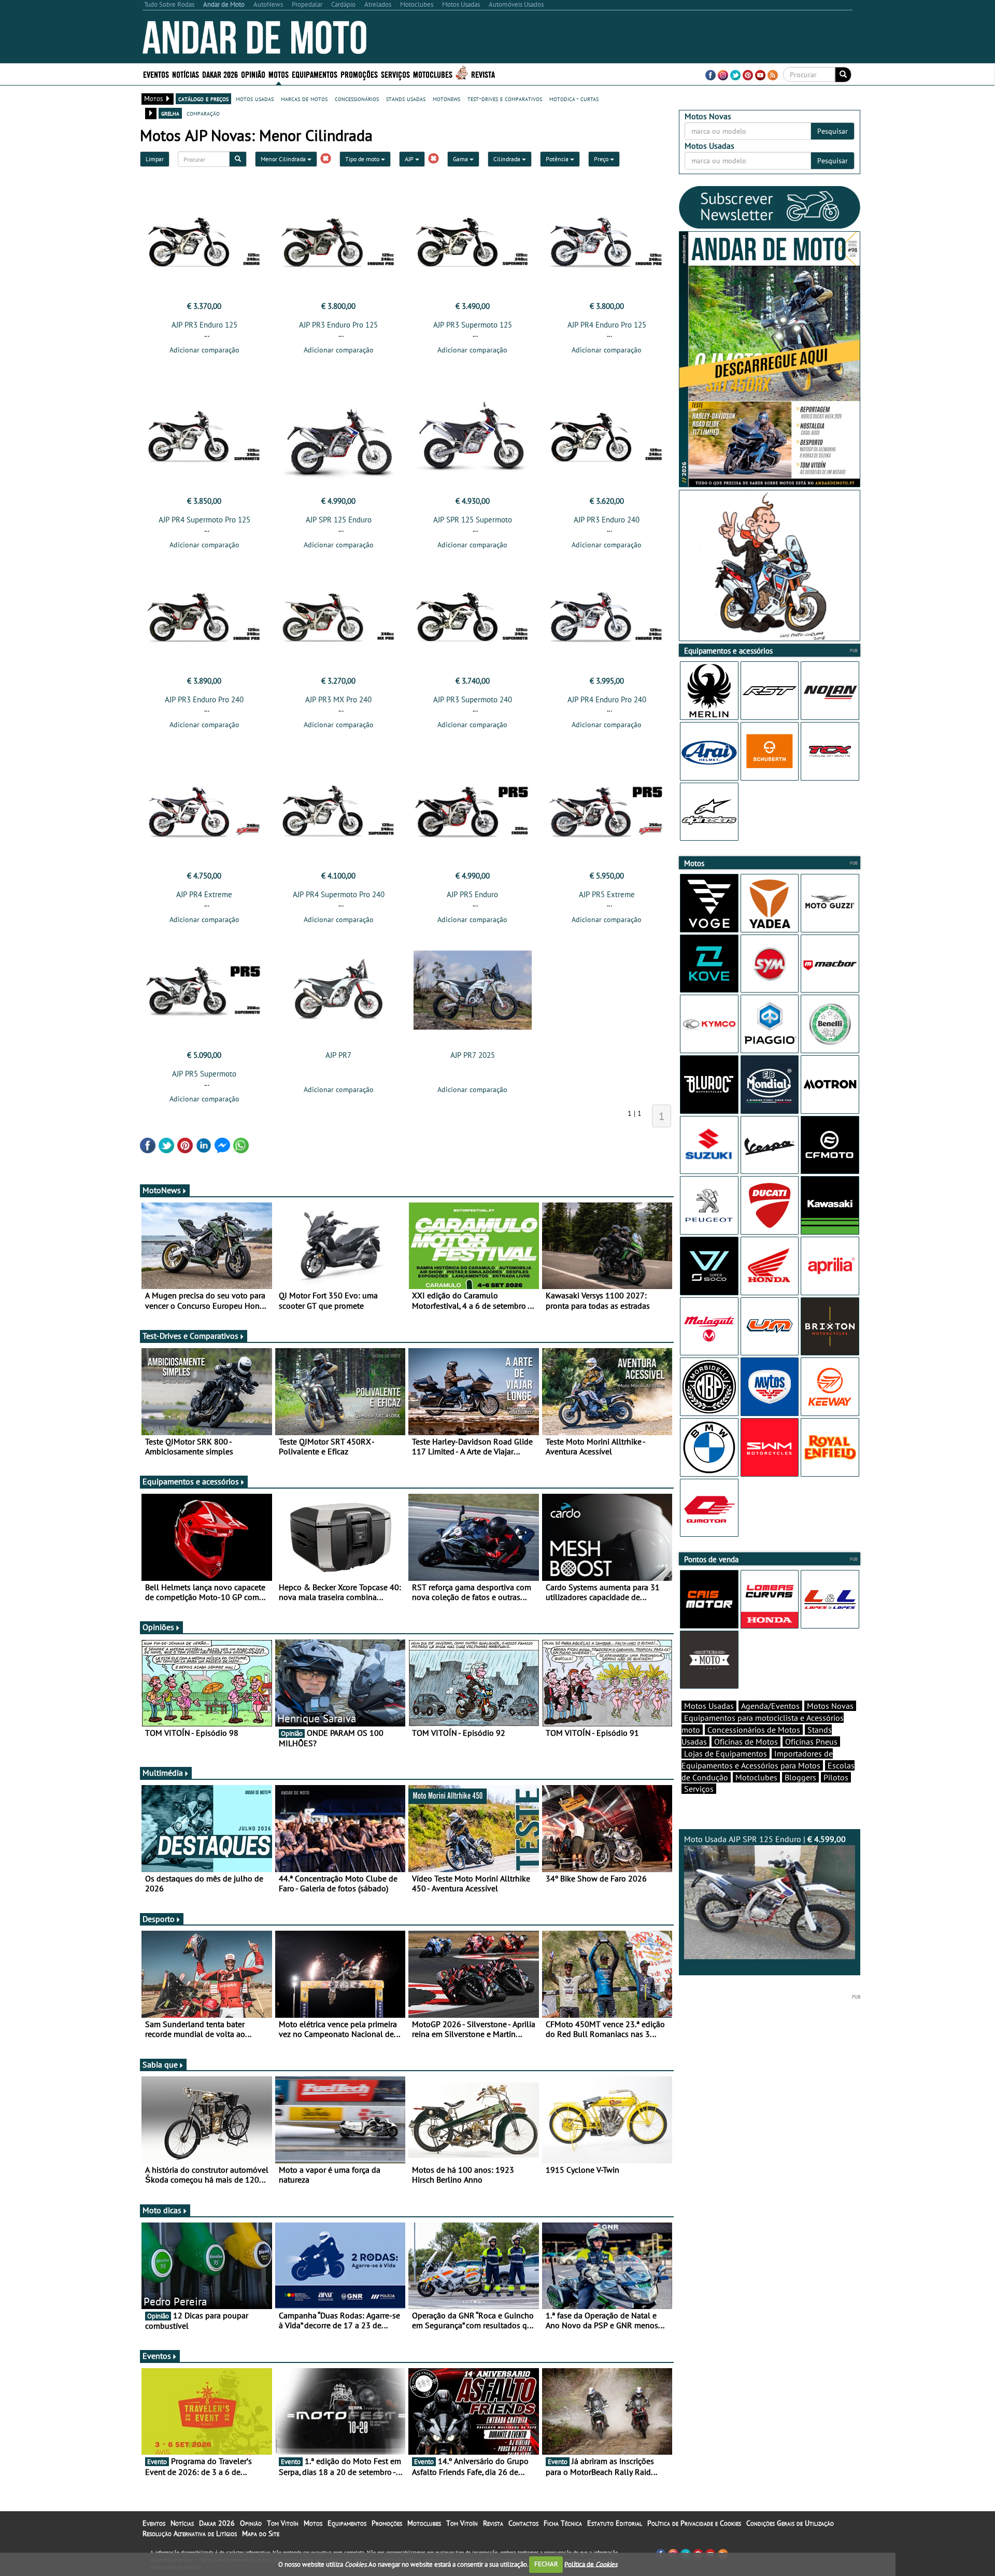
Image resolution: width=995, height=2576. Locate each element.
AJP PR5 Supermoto (204, 1074)
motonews (446, 98)
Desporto (159, 1919)
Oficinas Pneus (811, 1742)
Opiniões (158, 1627)
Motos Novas (830, 1706)
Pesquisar (833, 131)
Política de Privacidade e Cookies (694, 2523)
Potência (558, 159)
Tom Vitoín (283, 2523)
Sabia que (160, 2064)
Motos (313, 2523)
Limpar (155, 159)
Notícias (182, 2523)
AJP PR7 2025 (473, 1055)
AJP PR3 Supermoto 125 (473, 325)
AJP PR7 (338, 1055)
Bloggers (800, 1777)
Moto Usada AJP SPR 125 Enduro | (765, 1839)
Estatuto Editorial (615, 2523)
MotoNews (162, 1190)
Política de (591, 2564)
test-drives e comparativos (505, 98)
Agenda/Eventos (770, 1706)
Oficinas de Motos (746, 1742)
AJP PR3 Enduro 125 (204, 325)
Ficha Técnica (563, 2523)
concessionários (357, 98)
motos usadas (255, 98)
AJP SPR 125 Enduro (339, 520)
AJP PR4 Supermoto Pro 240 (339, 894)
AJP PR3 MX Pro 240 (338, 699)
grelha (170, 113)
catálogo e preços (203, 98)
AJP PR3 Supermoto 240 (473, 699)
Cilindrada (508, 159)
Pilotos (836, 1777)
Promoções (359, 74)
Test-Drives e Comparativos (190, 1336)
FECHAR (546, 2564)
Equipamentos (347, 2523)
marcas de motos (304, 98)
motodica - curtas (574, 98)
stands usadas (406, 98)
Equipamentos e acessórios (191, 1481)
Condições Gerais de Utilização (790, 2523)
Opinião (253, 74)
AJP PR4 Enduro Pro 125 (607, 325)
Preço (602, 159)
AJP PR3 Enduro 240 (607, 520)
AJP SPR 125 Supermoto (473, 520)
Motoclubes (433, 74)
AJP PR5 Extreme (607, 894)
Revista (483, 74)
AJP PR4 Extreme (204, 894)
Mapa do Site (261, 2533)
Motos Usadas (709, 1706)
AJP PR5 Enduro (472, 894)
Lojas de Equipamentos (726, 1753)
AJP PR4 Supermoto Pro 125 (204, 520)
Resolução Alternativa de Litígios (190, 2533)
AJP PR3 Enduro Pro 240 (204, 699)
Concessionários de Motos (754, 1730)
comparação (203, 113)
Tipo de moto (363, 159)
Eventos (156, 74)
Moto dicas (162, 2210)
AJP (410, 159)
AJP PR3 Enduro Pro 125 (338, 325)
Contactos (523, 2523)
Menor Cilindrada (284, 159)
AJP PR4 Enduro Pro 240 (607, 699)
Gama (461, 159)
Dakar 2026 (220, 74)
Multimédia (163, 1773)
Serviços (699, 1789)
